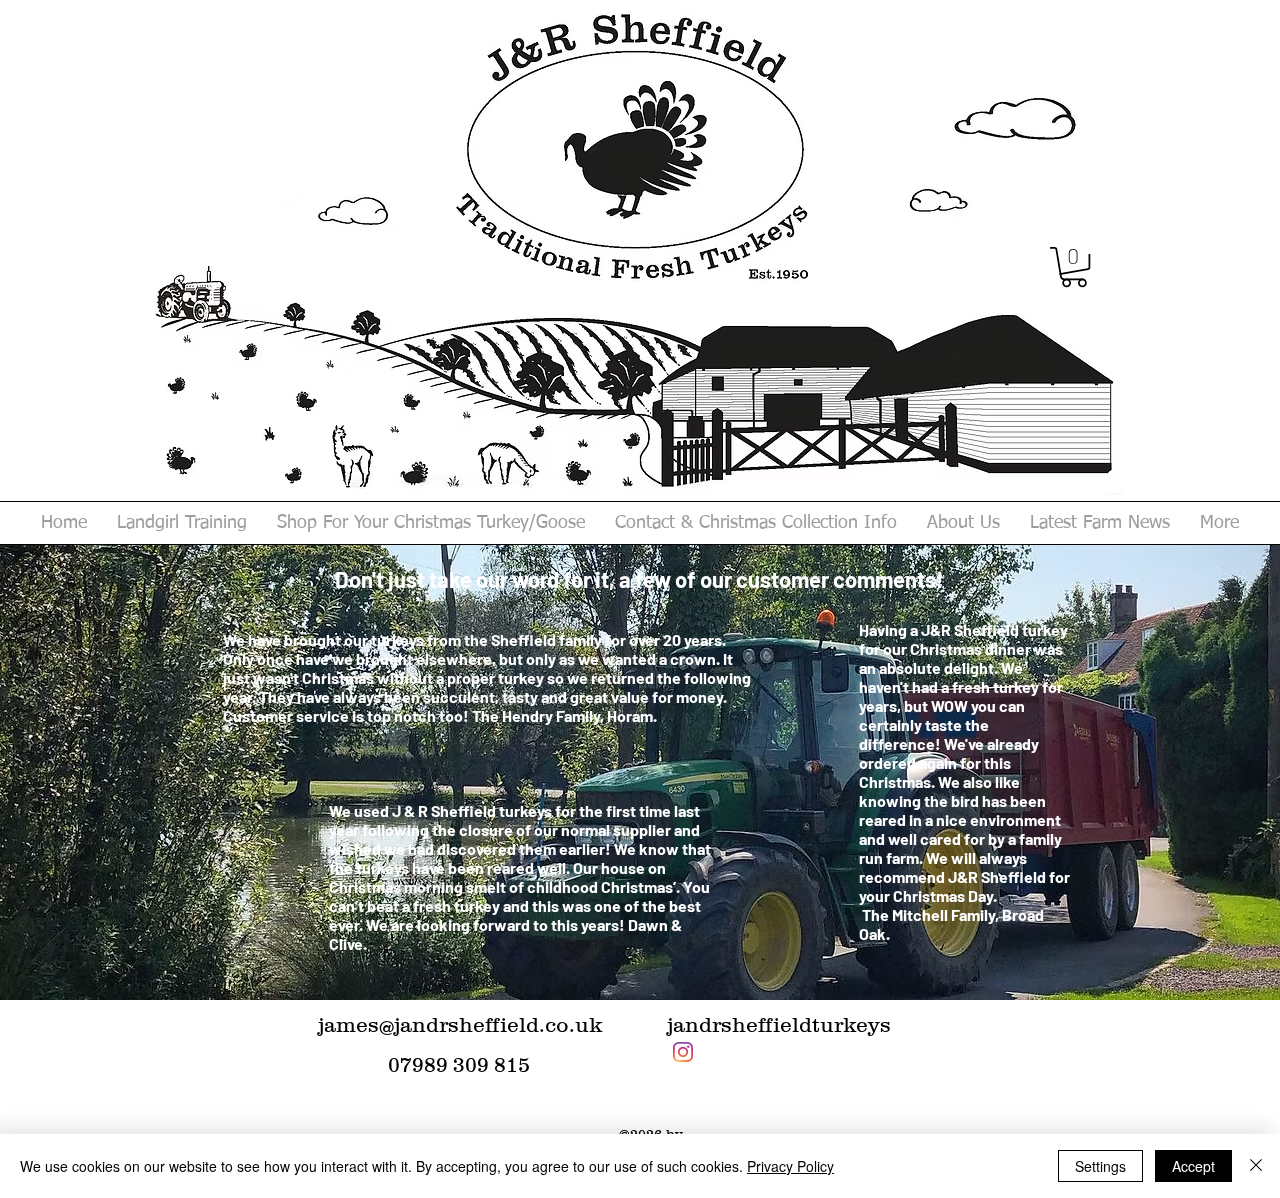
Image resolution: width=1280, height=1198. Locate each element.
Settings (1100, 1166)
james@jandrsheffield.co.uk (460, 1024)
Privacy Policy (790, 1166)
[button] (1074, 267)
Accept (1193, 1166)
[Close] (1256, 1166)
